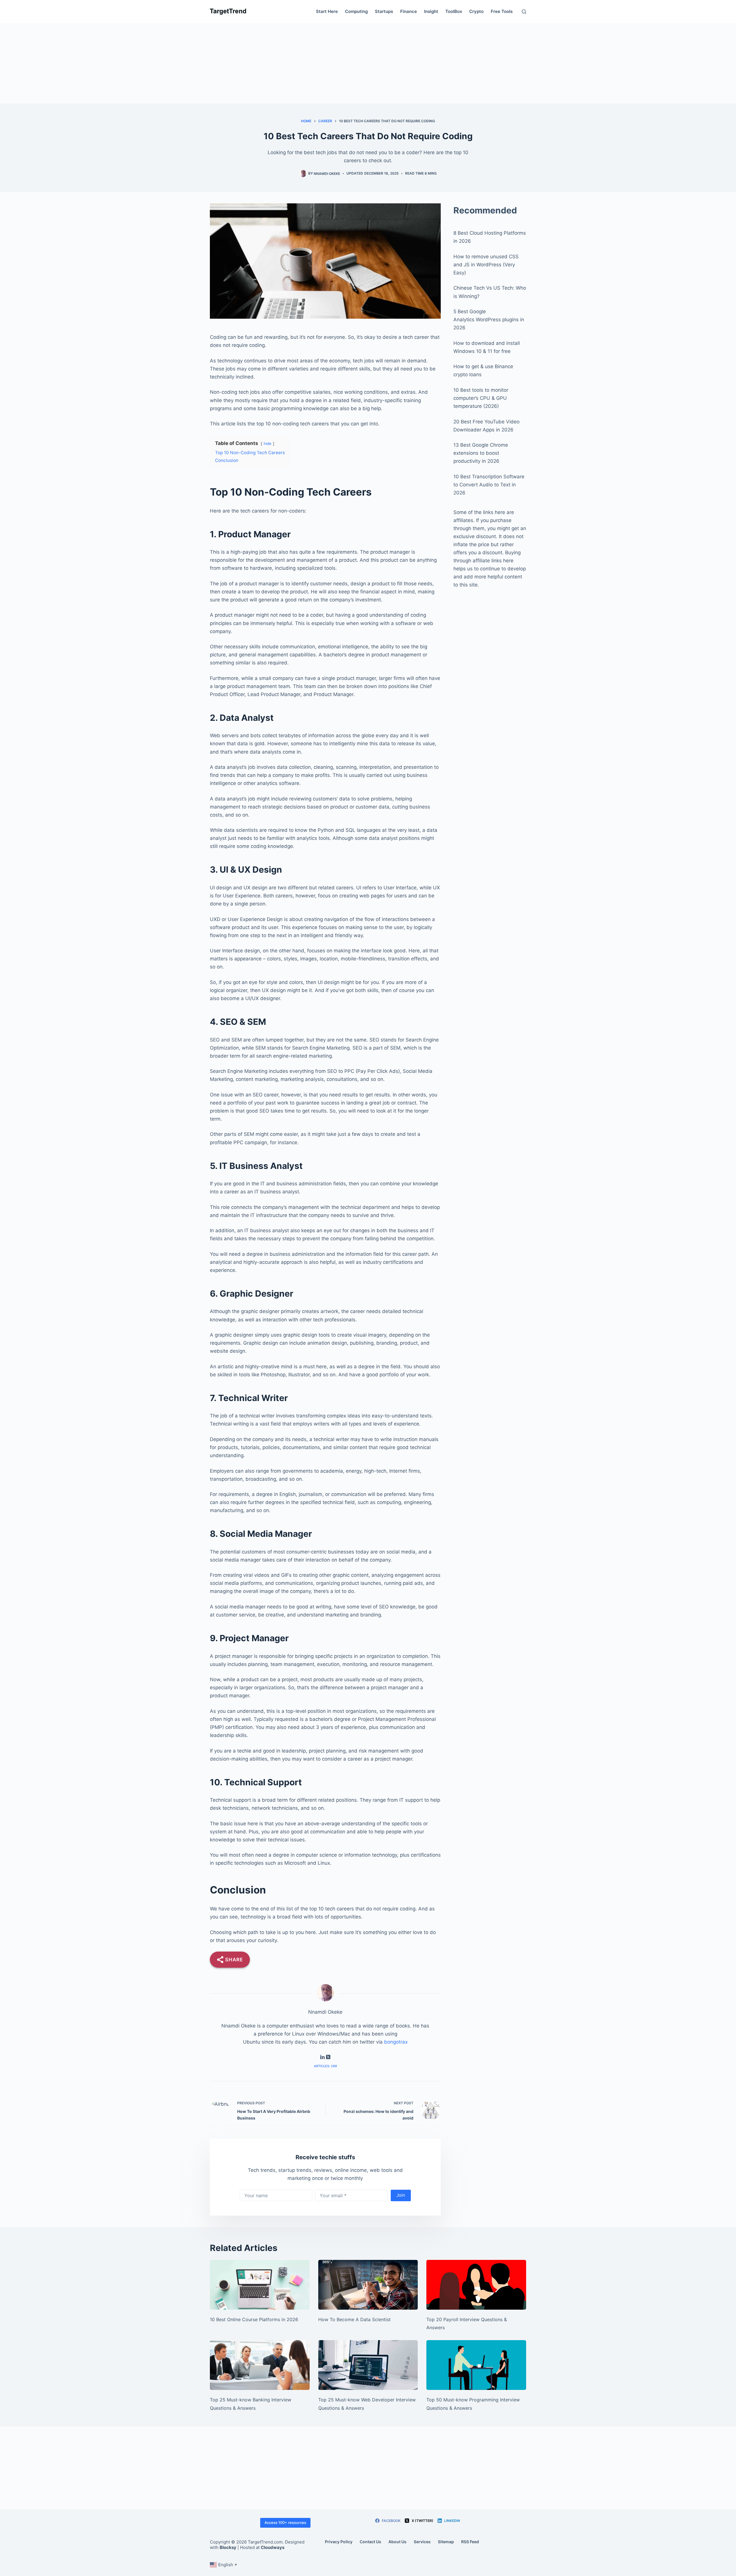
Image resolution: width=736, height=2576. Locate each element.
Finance (409, 11)
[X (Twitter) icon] (328, 2057)
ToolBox (454, 11)
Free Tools (502, 11)
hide (268, 444)
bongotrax (396, 2042)
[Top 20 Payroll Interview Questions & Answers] (476, 2285)
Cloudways (273, 2547)
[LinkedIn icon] (322, 2057)
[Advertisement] (368, 63)
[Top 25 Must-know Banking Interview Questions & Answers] (260, 2365)
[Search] (524, 12)
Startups (384, 11)
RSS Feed (470, 2542)
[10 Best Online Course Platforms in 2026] (260, 2285)
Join (401, 2195)
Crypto (476, 11)
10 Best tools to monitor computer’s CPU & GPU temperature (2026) (481, 398)
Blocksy (228, 2547)
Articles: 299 (325, 2066)
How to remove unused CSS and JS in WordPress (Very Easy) (486, 265)
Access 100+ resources (285, 2523)
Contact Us (370, 2542)
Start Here (327, 11)
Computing (356, 11)
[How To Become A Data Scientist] (368, 2285)
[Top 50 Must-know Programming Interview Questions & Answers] (476, 2365)
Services (422, 2542)
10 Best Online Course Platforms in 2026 (254, 2319)
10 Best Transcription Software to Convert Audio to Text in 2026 (489, 485)
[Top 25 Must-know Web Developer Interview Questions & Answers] (368, 2365)
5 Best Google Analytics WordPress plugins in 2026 (489, 320)
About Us (397, 2542)
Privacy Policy (339, 2542)
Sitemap (446, 2542)
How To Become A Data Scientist (354, 2319)
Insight (431, 11)
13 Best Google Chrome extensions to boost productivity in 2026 (481, 453)
